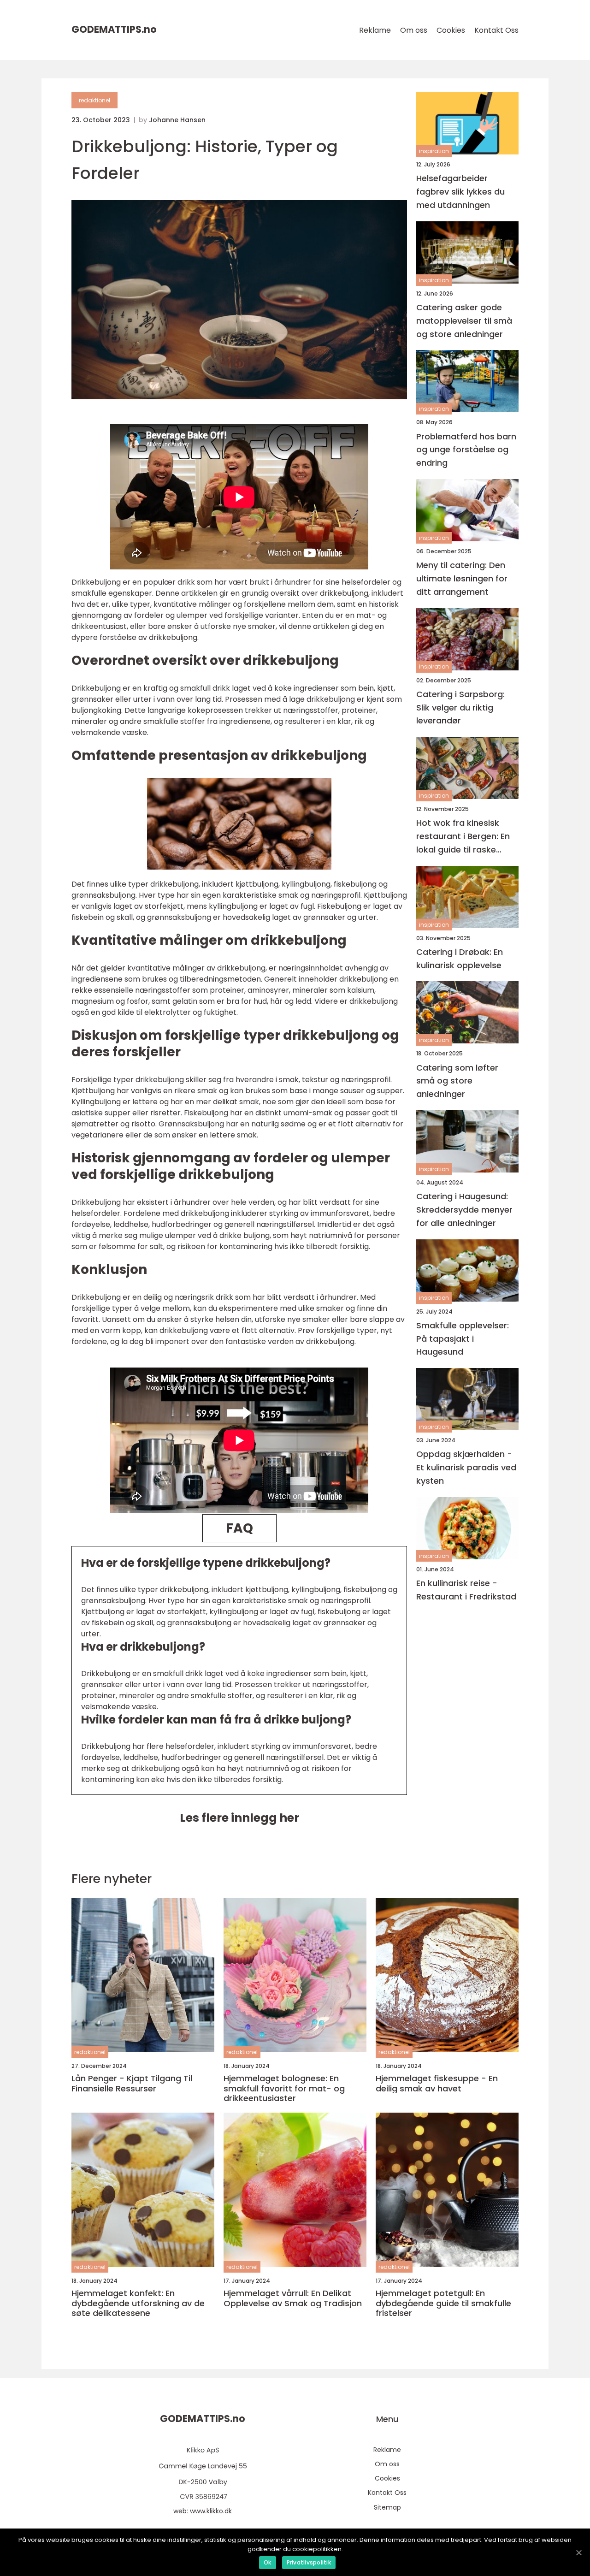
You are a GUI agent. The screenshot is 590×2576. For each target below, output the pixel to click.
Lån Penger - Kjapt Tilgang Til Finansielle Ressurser (132, 2083)
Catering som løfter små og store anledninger (457, 1081)
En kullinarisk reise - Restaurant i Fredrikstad (466, 1590)
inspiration (434, 151)
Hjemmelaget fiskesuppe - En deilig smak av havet (437, 2083)
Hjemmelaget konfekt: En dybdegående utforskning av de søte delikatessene (138, 2303)
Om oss (414, 30)
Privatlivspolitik (309, 2562)
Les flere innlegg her (239, 1818)
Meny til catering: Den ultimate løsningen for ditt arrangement (462, 578)
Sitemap (387, 2507)
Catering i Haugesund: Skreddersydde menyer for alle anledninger (464, 1210)
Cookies (451, 30)
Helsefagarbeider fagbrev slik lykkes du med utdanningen (460, 192)
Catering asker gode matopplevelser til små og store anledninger (464, 321)
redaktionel (94, 100)
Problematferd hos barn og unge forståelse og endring (466, 449)
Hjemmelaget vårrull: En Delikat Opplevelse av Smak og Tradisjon (293, 2298)
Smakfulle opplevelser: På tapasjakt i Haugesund (463, 1339)
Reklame (375, 30)
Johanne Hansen (177, 120)
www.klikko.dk (211, 2511)
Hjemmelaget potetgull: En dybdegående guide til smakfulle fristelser (443, 2303)
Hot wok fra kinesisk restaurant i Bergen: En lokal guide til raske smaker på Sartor (463, 837)
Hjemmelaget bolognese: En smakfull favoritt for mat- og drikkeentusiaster (284, 2088)
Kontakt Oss (496, 30)
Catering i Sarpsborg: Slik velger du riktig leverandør (460, 708)
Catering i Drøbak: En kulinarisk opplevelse (460, 959)
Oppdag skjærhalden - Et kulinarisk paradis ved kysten (466, 1467)
